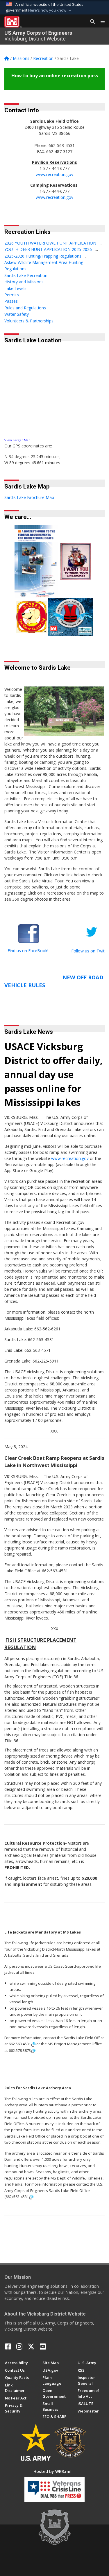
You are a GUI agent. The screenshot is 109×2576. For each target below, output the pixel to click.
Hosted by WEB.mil (52, 2471)
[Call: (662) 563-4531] (31, 2197)
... (101, 243)
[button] (50, 10)
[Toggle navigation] (100, 22)
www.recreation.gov (54, 174)
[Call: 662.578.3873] (33, 2051)
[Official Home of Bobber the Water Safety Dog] (32, 616)
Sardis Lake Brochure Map (29, 497)
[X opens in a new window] (31, 2347)
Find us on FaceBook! (28, 951)
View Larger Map (17, 440)
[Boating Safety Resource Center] (75, 561)
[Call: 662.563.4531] (33, 2044)
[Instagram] (19, 2347)
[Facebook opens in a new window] (8, 2347)
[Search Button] (90, 22)
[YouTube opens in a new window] (43, 2347)
